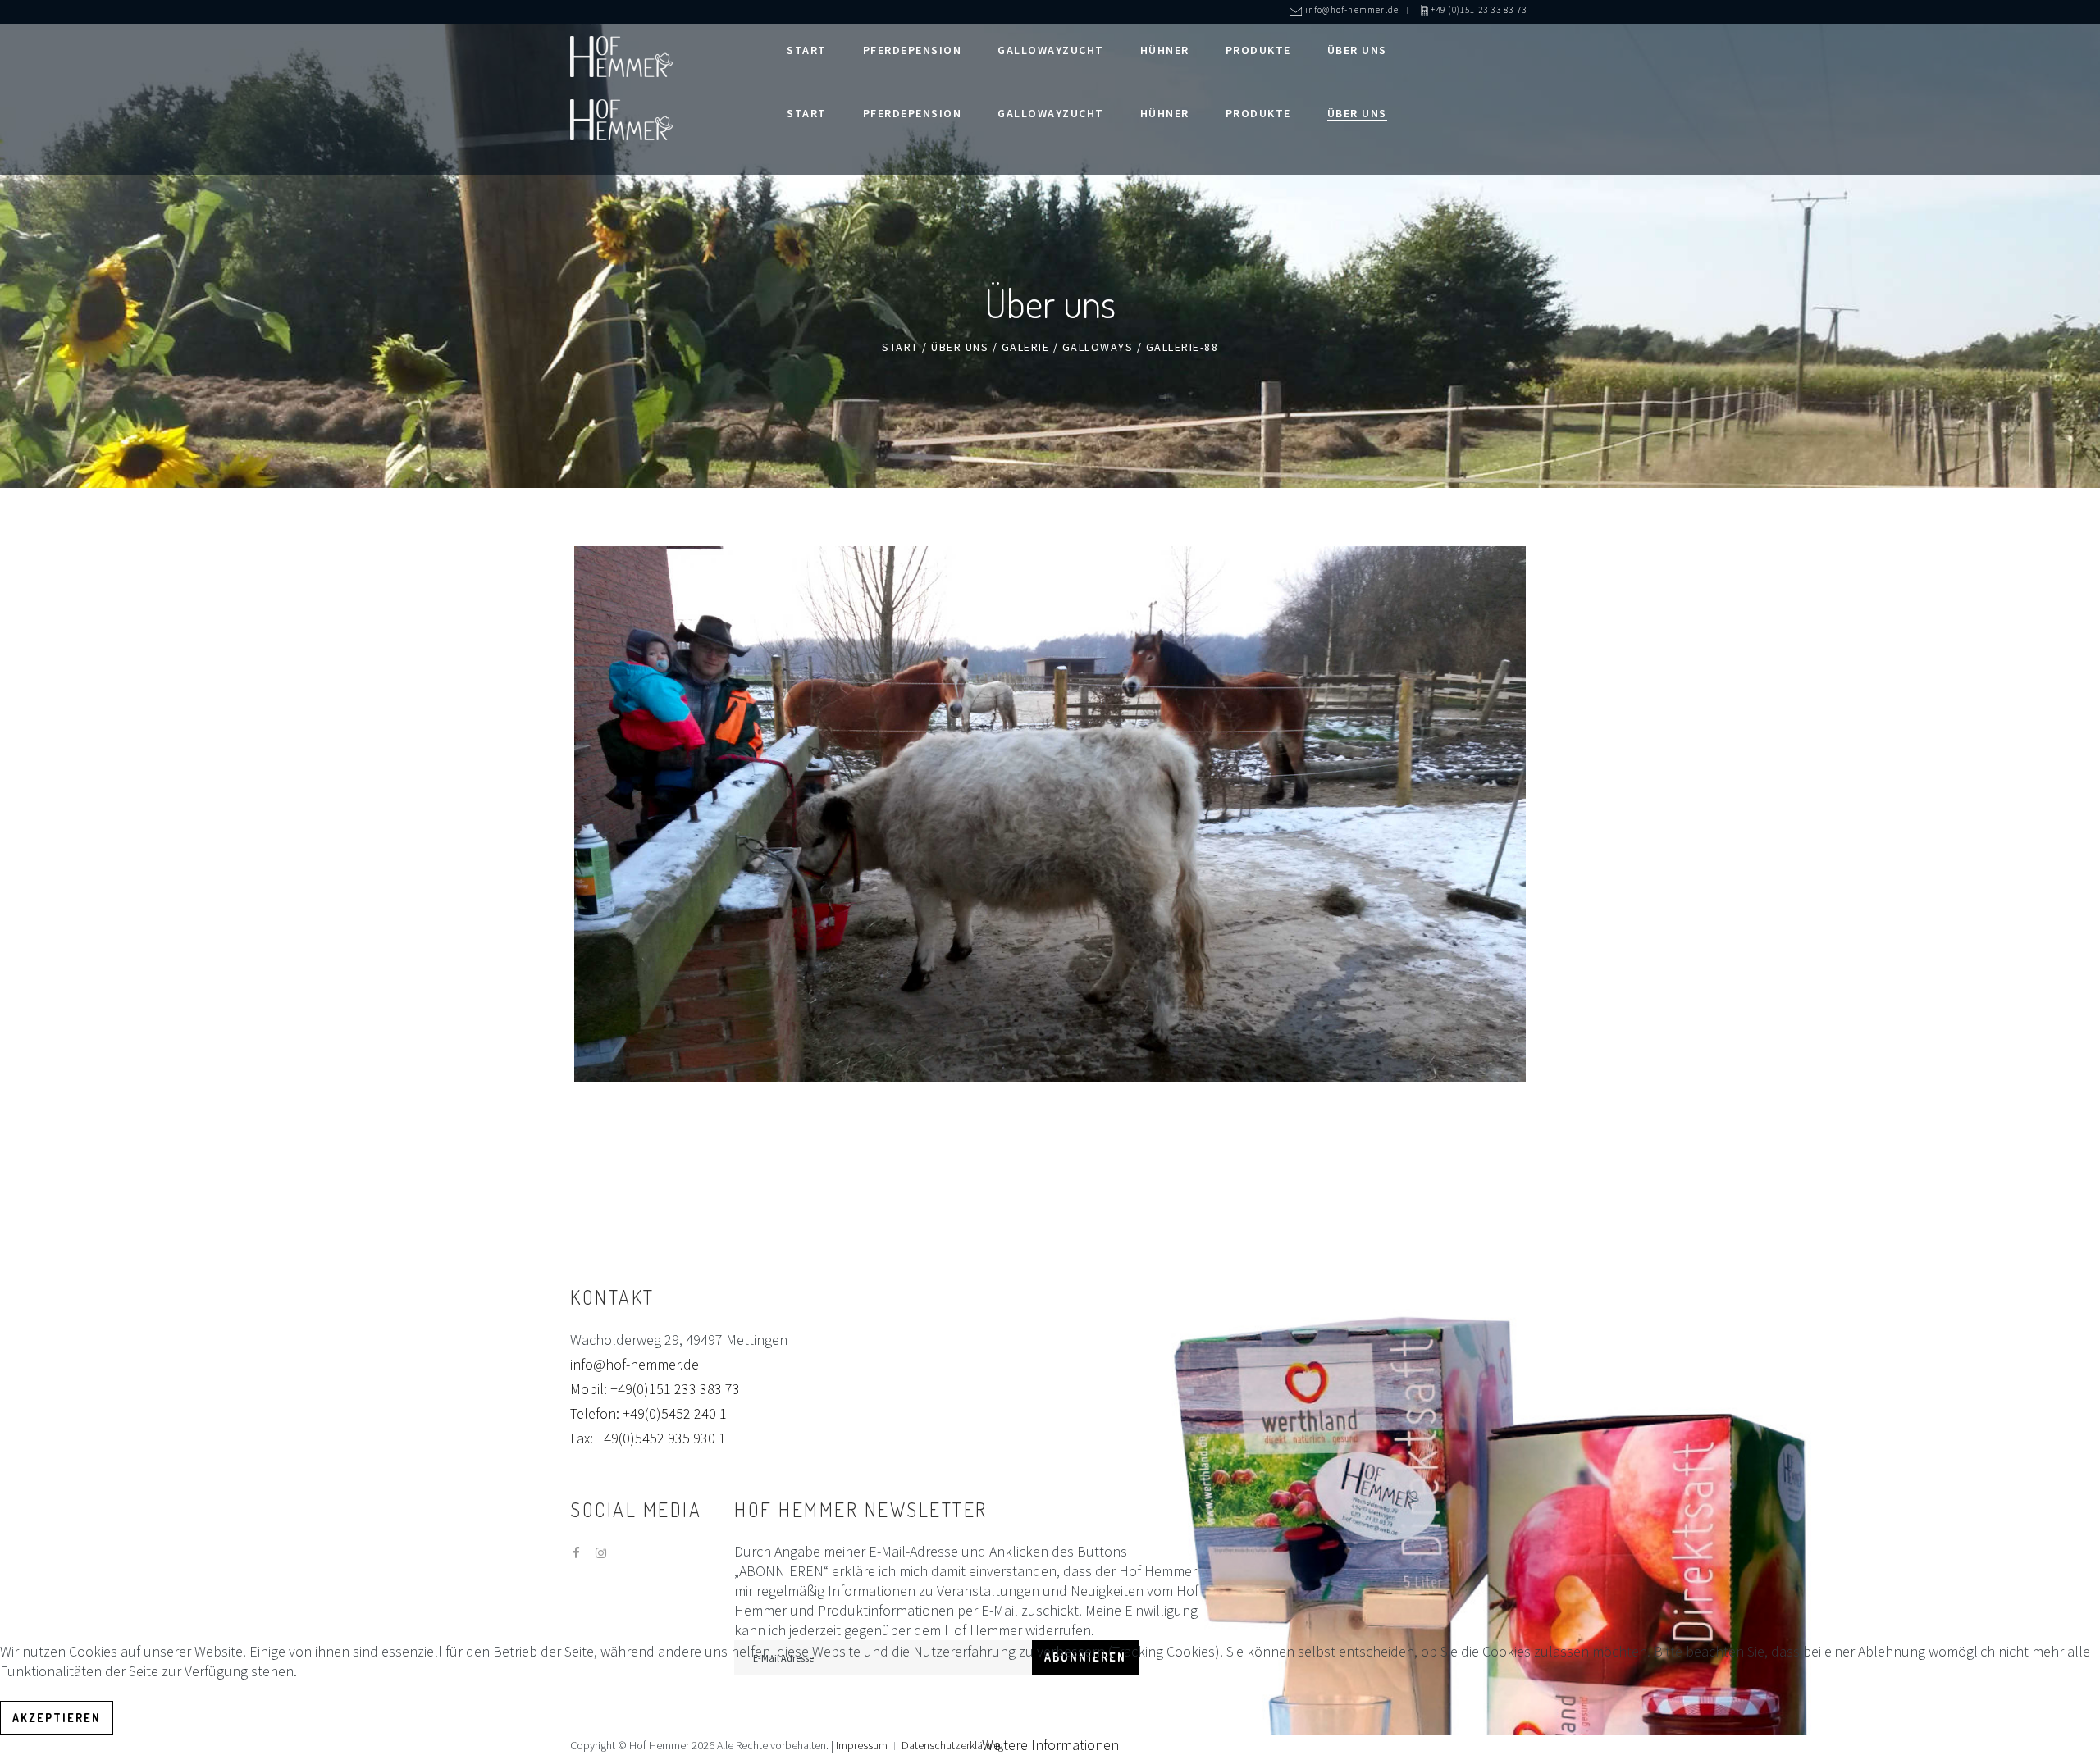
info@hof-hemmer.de (635, 1364)
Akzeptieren (57, 1718)
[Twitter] (601, 1553)
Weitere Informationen (1050, 1745)
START (900, 347)
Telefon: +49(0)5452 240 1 (648, 1413)
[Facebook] (576, 1553)
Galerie (1026, 347)
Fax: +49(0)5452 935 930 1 (648, 1438)
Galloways (1098, 347)
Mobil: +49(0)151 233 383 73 (655, 1389)
